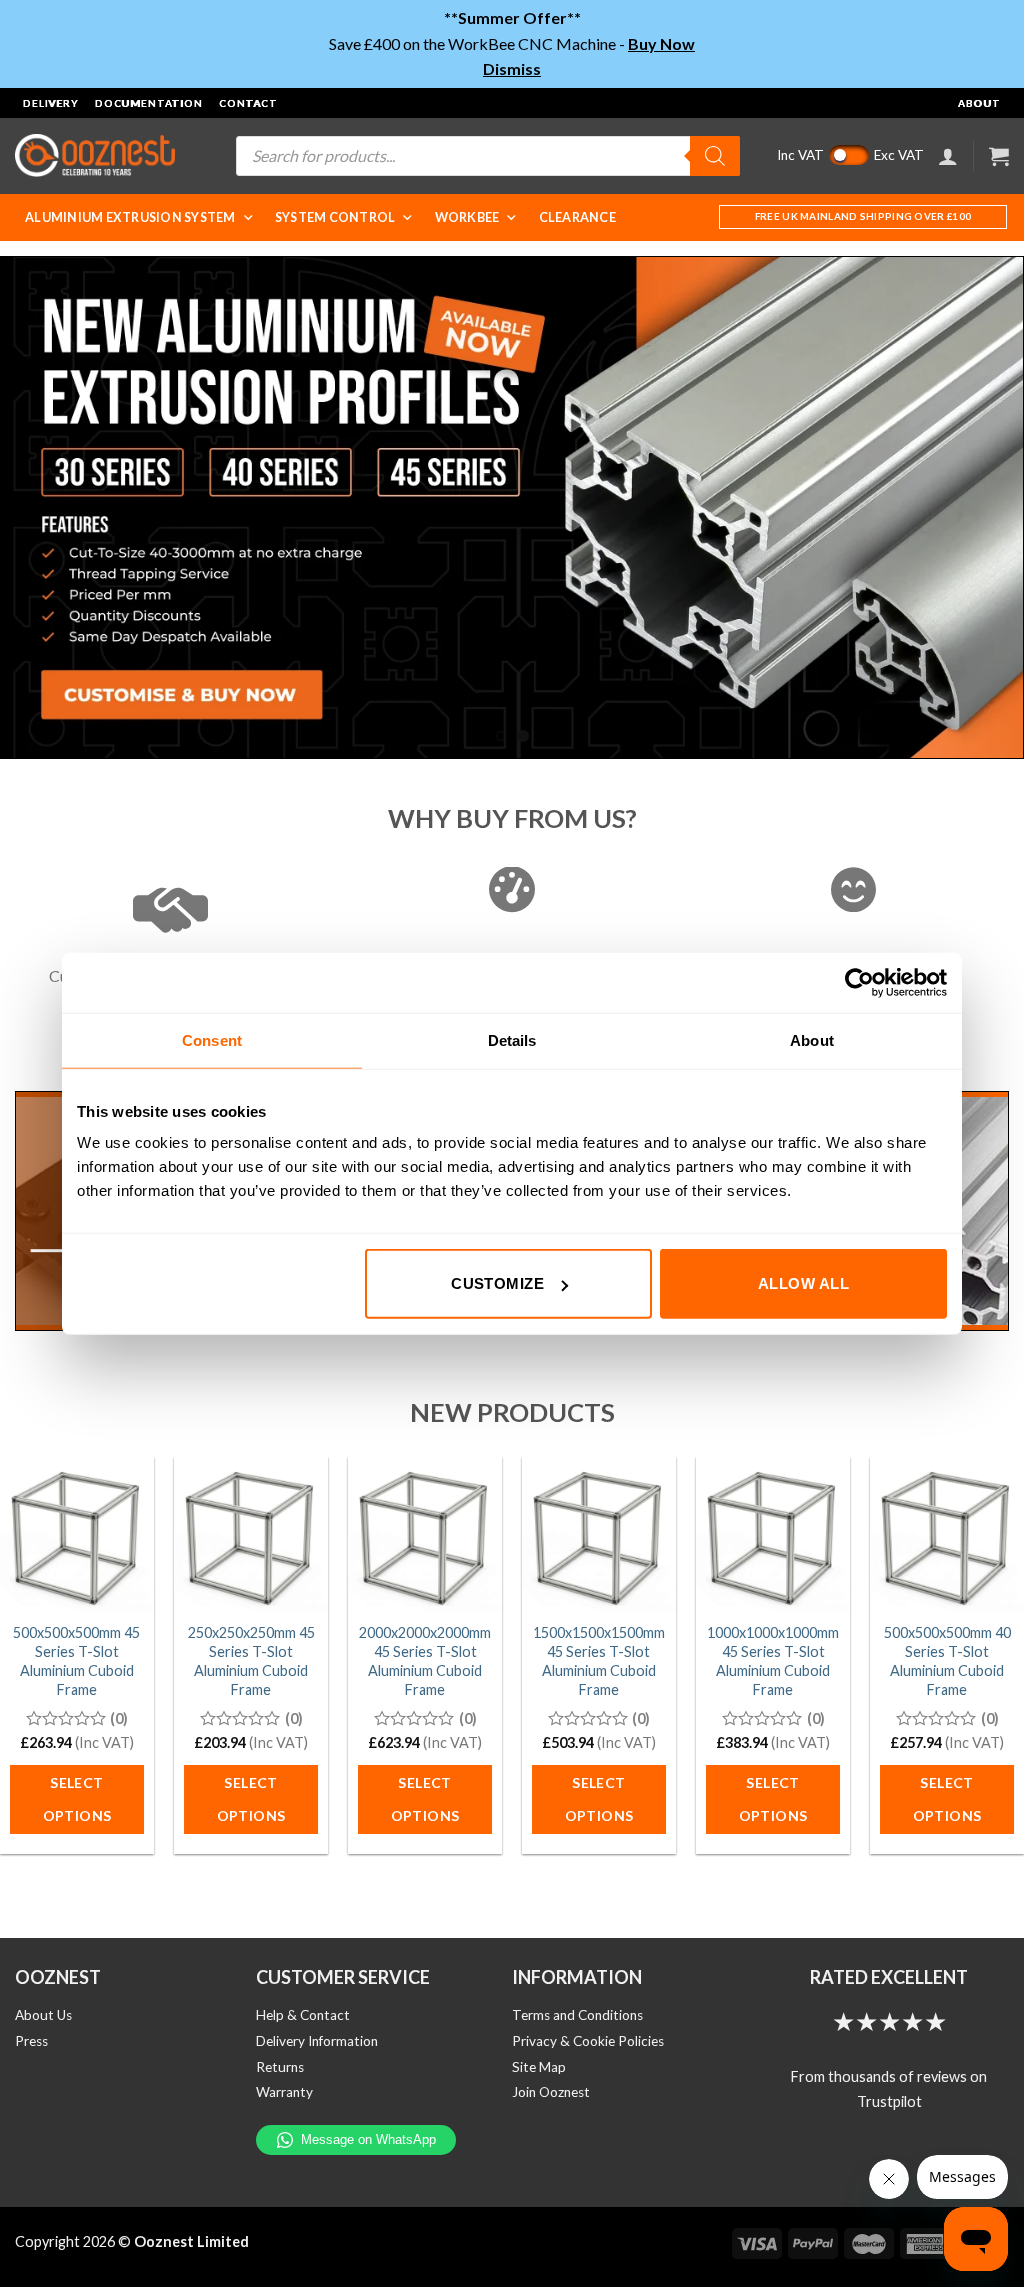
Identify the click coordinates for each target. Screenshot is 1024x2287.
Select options (77, 1799)
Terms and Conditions (577, 2015)
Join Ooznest (551, 2092)
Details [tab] (512, 1039)
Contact (248, 103)
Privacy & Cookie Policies (588, 2041)
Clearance (577, 217)
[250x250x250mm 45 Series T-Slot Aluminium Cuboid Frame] (251, 1534)
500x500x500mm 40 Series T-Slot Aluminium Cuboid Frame (947, 1660)
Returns (280, 2067)
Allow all (803, 1283)
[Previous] (46, 507)
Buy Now (661, 43)
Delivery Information (317, 2041)
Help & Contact (303, 2015)
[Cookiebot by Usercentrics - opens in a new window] (859, 982)
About (979, 103)
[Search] (715, 156)
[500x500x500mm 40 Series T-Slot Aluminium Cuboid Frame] (947, 1534)
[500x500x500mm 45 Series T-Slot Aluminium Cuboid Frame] (77, 1534)
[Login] (948, 156)
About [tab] (812, 1039)
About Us (43, 2015)
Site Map (539, 2067)
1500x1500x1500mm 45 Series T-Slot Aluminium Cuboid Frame (599, 1660)
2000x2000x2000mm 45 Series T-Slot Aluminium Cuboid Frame (425, 1660)
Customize (497, 1283)
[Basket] (999, 156)
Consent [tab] (212, 1039)
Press (31, 2041)
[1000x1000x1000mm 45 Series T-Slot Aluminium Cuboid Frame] (773, 1534)
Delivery (51, 103)
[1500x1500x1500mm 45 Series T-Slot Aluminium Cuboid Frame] (599, 1534)
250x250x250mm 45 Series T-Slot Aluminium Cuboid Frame (251, 1660)
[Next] (978, 507)
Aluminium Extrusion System (130, 217)
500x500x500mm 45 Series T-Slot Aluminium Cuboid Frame (76, 1660)
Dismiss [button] (512, 68)
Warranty (284, 2092)
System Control (335, 217)
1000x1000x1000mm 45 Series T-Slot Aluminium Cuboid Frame (773, 1660)
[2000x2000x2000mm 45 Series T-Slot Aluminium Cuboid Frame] (425, 1534)
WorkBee (467, 217)
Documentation (149, 103)
